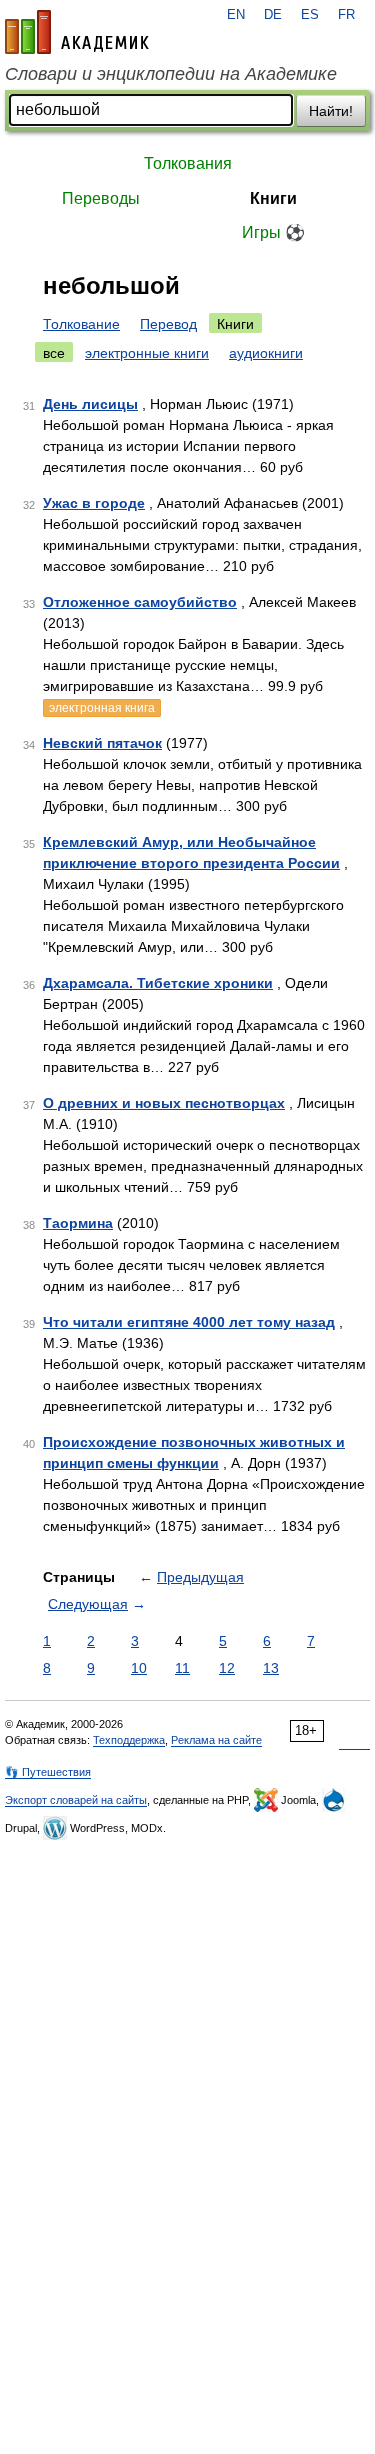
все (54, 353)
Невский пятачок (102, 743)
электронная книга (102, 708)
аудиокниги (266, 353)
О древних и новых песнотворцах (164, 1103)
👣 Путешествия (48, 1772)
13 (271, 1668)
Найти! (331, 111)
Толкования (188, 163)
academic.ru (77, 32)
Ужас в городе (94, 503)
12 (227, 1668)
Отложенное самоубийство (140, 602)
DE (273, 15)
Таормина (78, 1223)
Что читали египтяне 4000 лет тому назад (189, 1322)
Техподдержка (129, 1740)
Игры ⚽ (273, 232)
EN (236, 15)
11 (182, 1668)
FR (346, 15)
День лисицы (90, 404)
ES (310, 15)
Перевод (168, 324)
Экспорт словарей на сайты (76, 1800)
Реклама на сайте (216, 1740)
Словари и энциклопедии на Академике (171, 74)
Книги (273, 198)
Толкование (81, 324)
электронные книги (147, 353)
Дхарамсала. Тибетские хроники (158, 983)
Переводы (101, 198)
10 (139, 1668)
